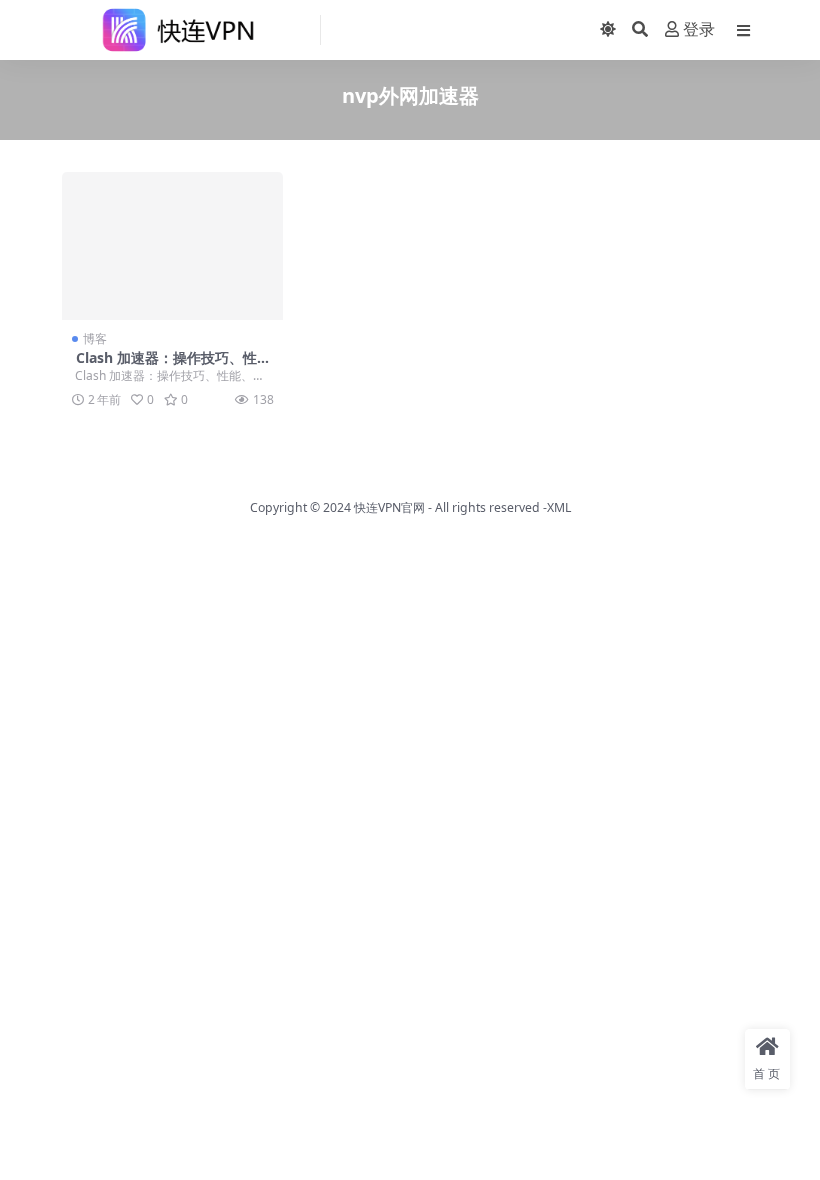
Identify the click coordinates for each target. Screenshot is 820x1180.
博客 (95, 338)
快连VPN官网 (389, 507)
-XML (555, 507)
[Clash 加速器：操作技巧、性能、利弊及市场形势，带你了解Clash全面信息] (172, 246)
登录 (699, 29)
